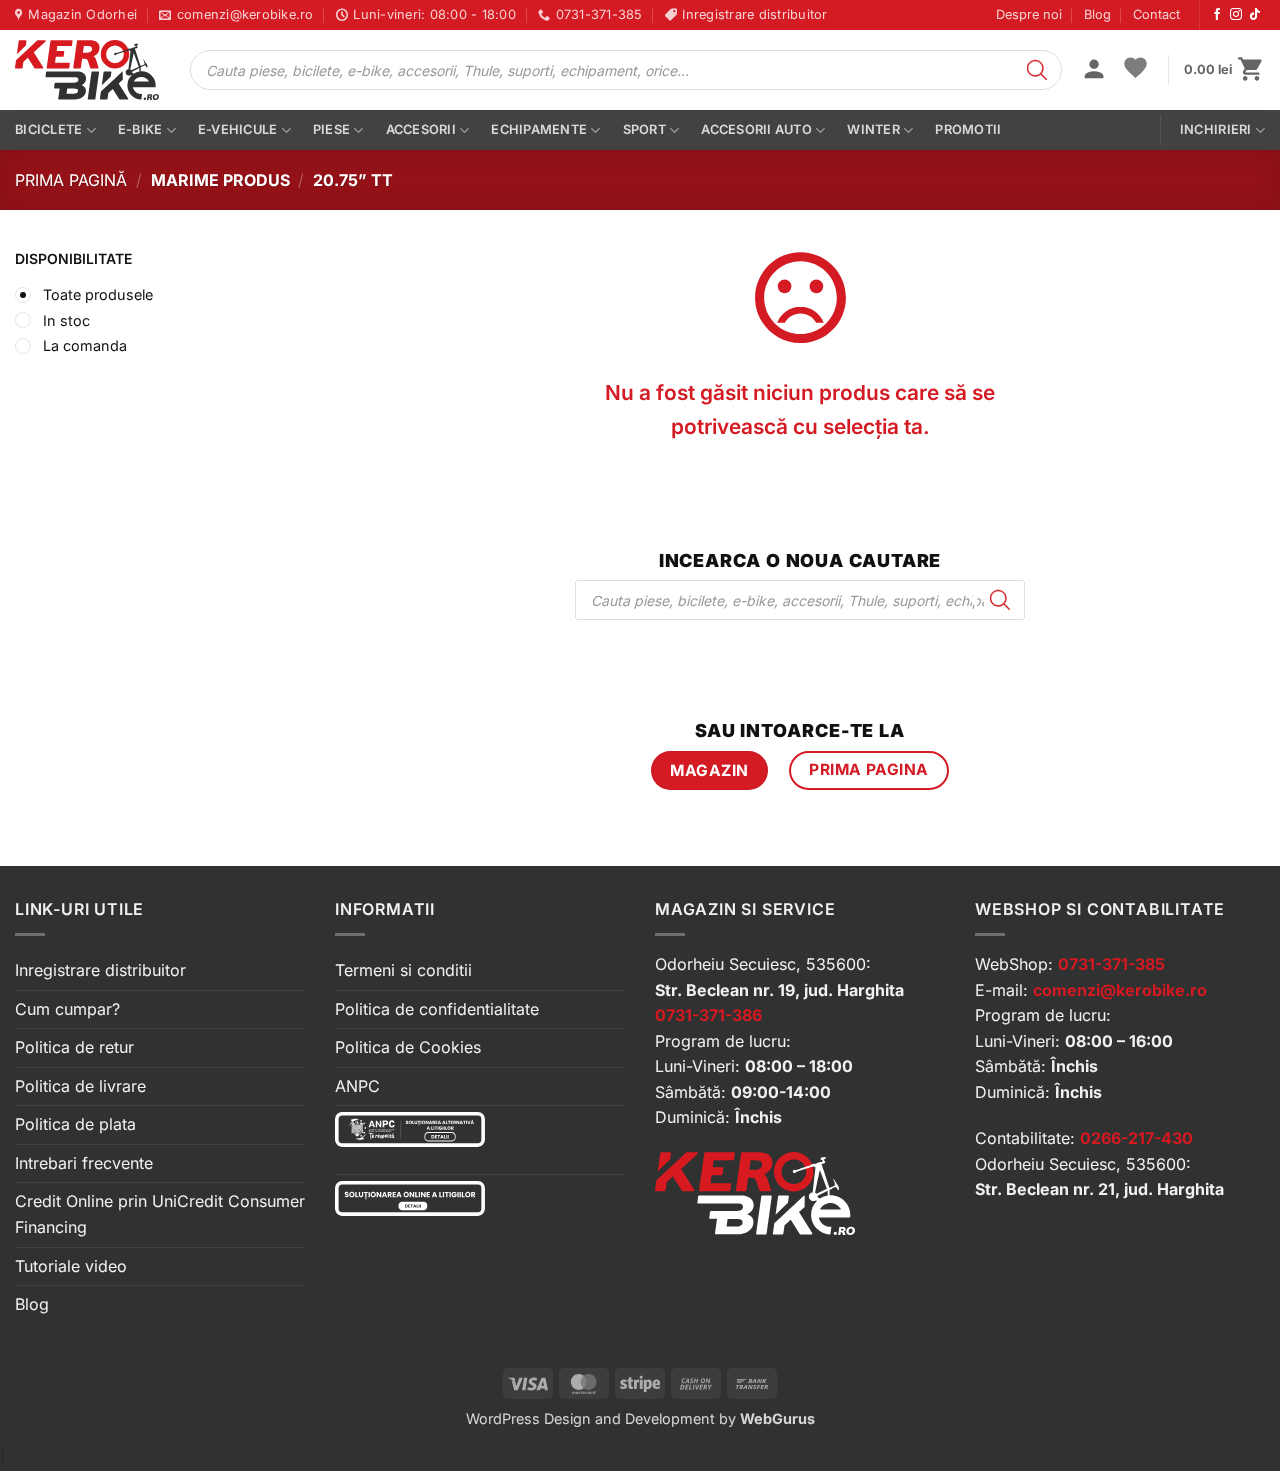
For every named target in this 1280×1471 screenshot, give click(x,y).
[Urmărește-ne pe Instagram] (1236, 15)
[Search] (1037, 70)
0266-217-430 (1136, 1138)
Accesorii (421, 129)
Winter (873, 129)
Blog (1097, 14)
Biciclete (48, 129)
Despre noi (1029, 14)
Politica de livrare (80, 1086)
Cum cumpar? (67, 1009)
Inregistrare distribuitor (100, 970)
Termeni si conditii (403, 970)
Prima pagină (71, 180)
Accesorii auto (756, 129)
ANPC (357, 1086)
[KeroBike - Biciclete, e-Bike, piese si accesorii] (87, 70)
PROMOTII (968, 129)
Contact (1156, 14)
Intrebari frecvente (84, 1163)
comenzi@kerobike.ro (1120, 990)
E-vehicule (238, 129)
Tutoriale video (71, 1266)
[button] (1094, 71)
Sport (644, 129)
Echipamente (539, 129)
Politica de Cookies (408, 1047)
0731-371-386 (708, 1015)
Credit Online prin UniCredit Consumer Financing (160, 1214)
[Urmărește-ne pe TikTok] (1255, 15)
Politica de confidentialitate (437, 1009)
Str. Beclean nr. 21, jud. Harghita (1099, 1189)
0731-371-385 (1111, 964)
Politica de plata (75, 1124)
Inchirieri (1216, 129)
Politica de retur (74, 1047)
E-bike (140, 129)
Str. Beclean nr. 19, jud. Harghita (779, 990)
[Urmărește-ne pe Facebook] (1217, 15)
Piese (331, 129)
